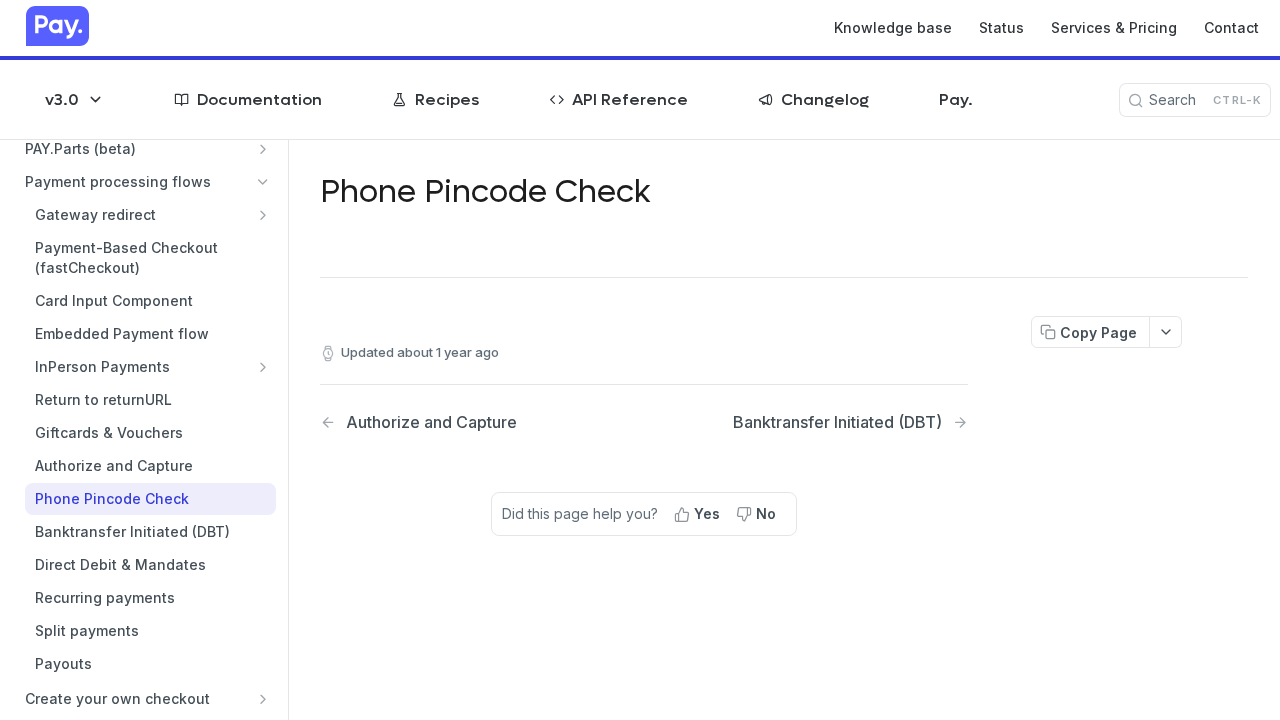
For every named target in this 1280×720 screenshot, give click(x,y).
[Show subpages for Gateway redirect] (263, 215)
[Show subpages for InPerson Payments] (263, 367)
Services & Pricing (1114, 27)
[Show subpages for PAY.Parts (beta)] (263, 149)
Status (1001, 27)
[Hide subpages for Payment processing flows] (263, 182)
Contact (1231, 27)
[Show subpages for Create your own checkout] (263, 699)
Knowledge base (893, 27)
